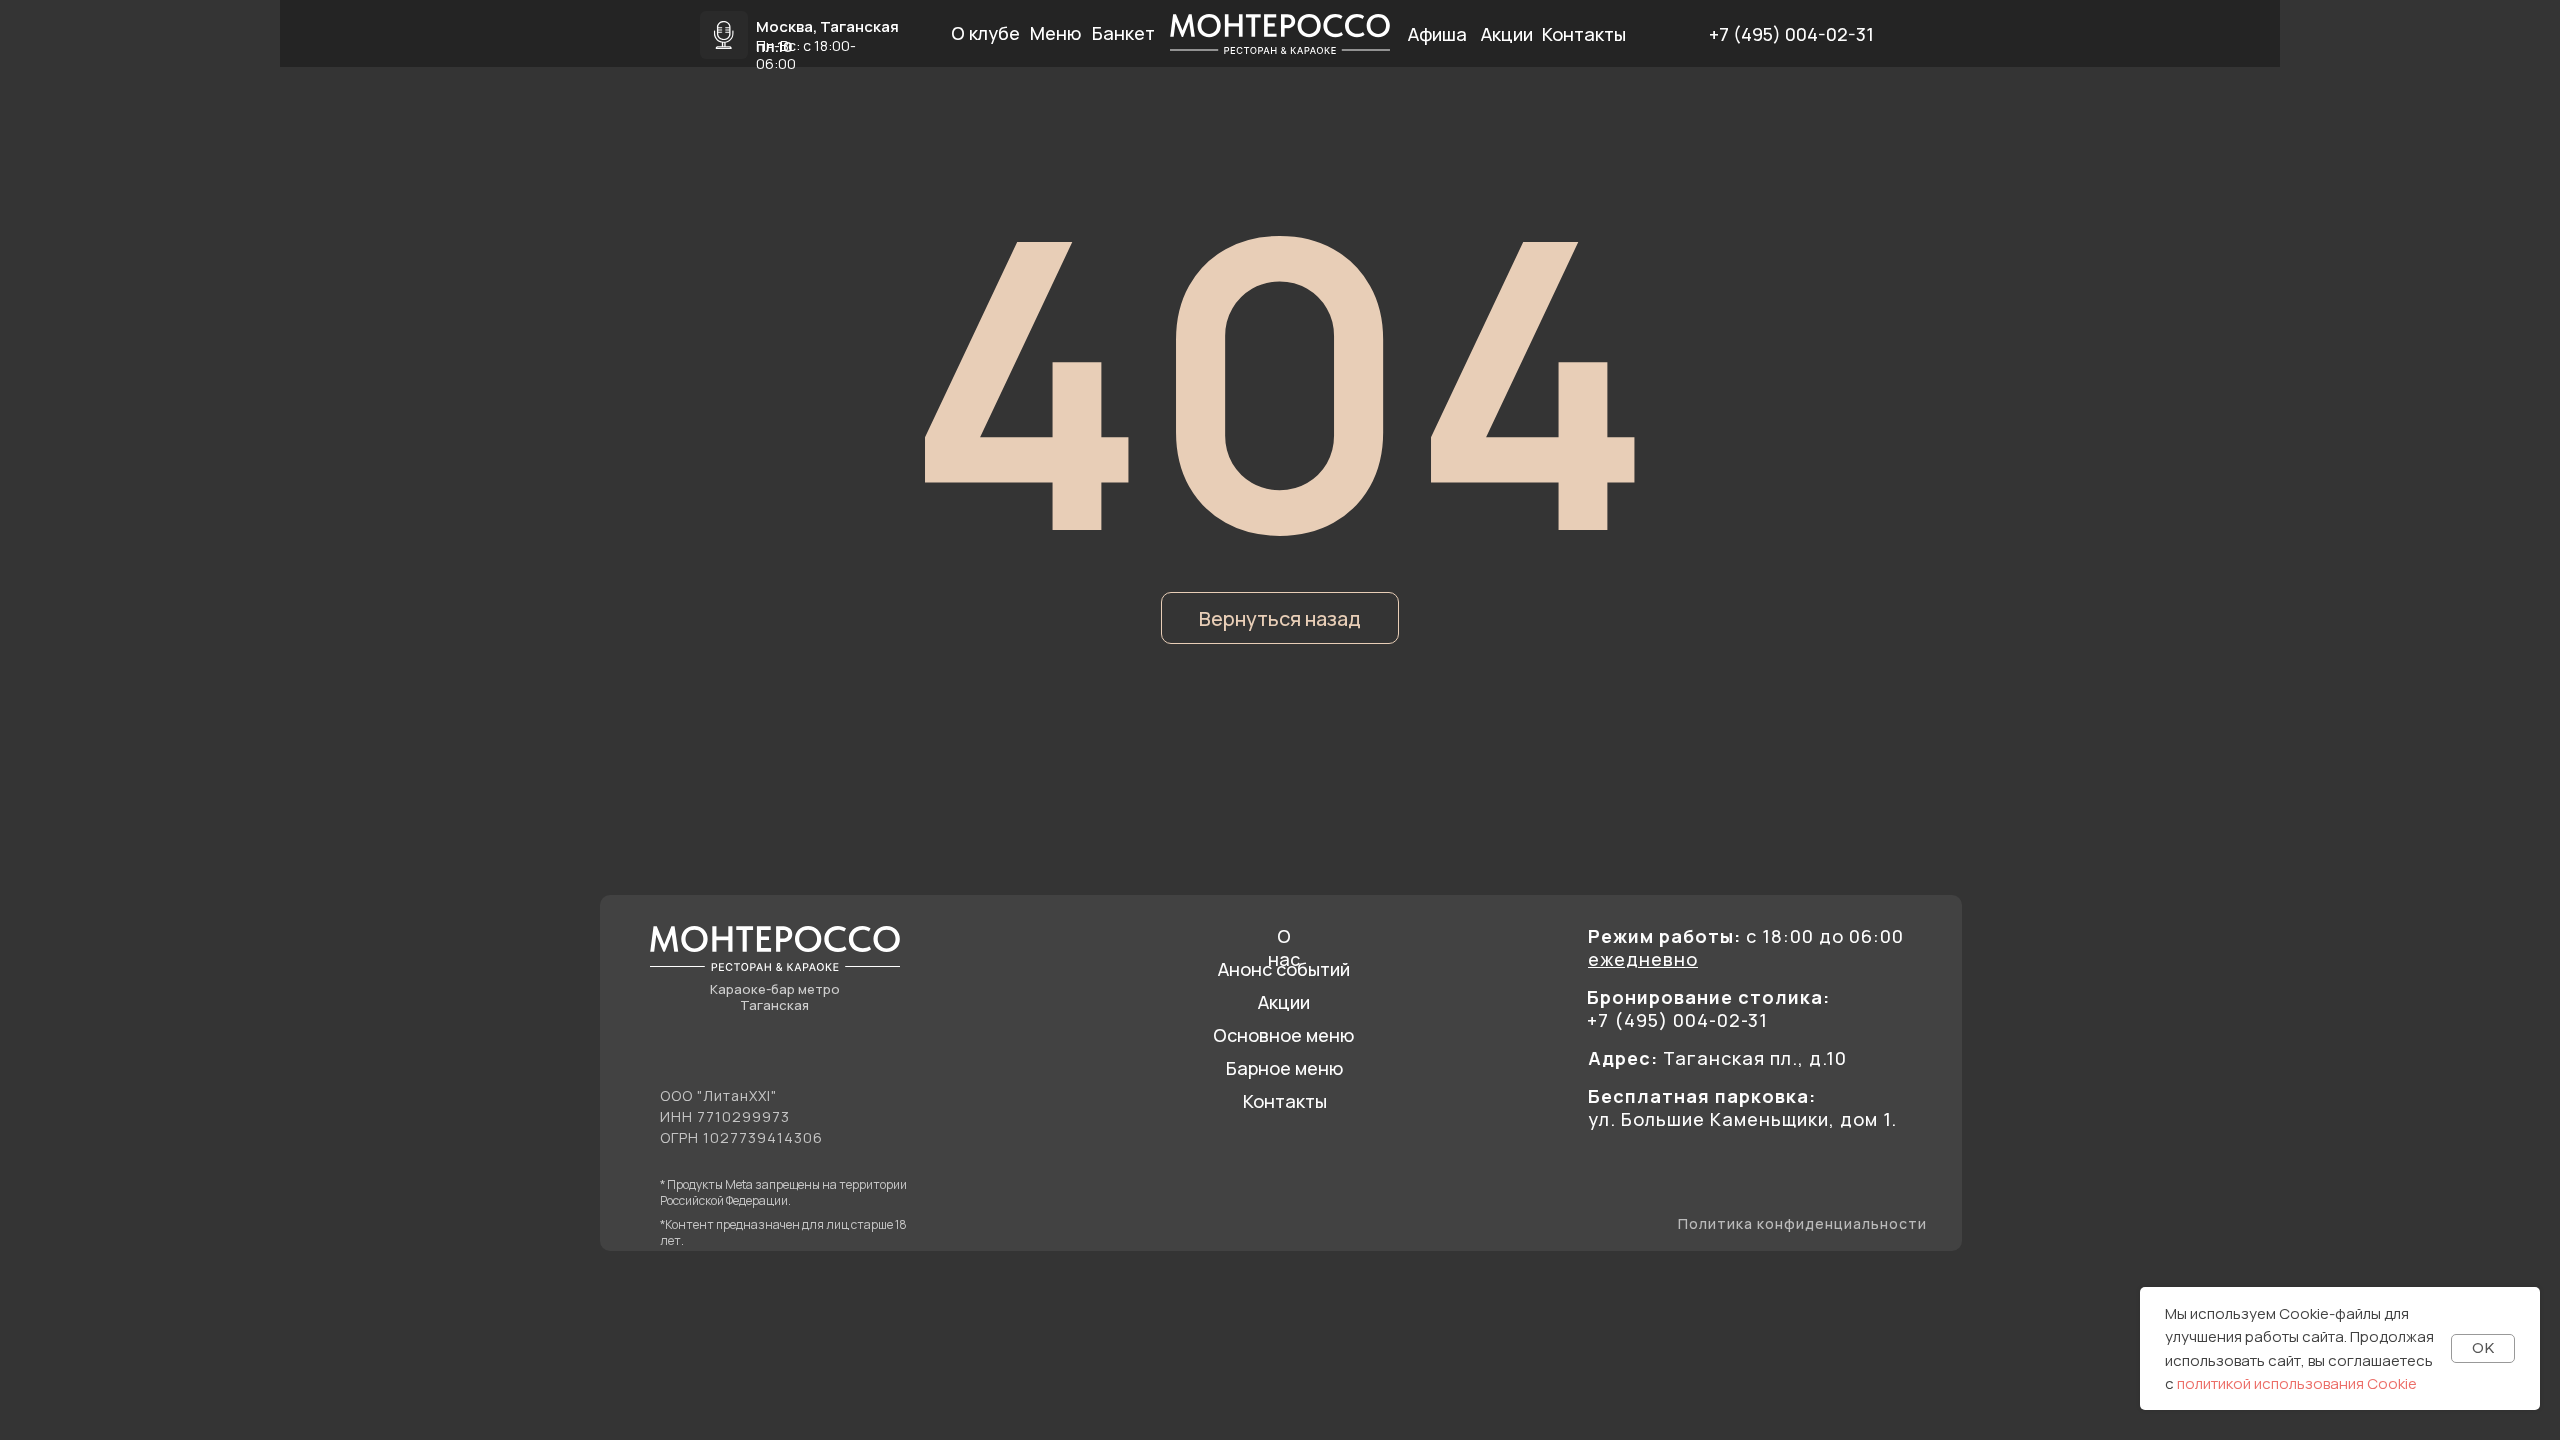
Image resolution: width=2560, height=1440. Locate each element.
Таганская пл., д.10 (1717, 1058)
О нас (1284, 947)
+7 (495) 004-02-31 (1791, 34)
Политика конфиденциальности (1802, 1223)
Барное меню (1284, 1068)
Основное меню (1283, 1035)
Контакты (1285, 1101)
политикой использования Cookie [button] (2297, 1383)
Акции (1284, 1002)
